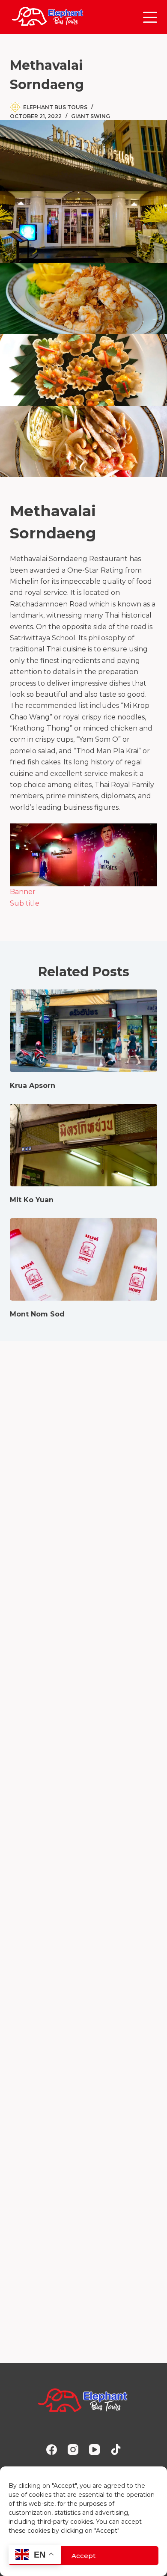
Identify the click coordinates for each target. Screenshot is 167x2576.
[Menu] (150, 17)
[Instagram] (73, 2450)
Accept (83, 2556)
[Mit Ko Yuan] (83, 1145)
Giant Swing (91, 116)
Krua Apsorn (33, 1086)
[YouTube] (94, 2450)
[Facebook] (52, 2450)
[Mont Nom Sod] (83, 1259)
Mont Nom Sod (37, 1314)
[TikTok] (116, 2450)
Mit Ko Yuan (32, 1200)
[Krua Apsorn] (83, 1031)
